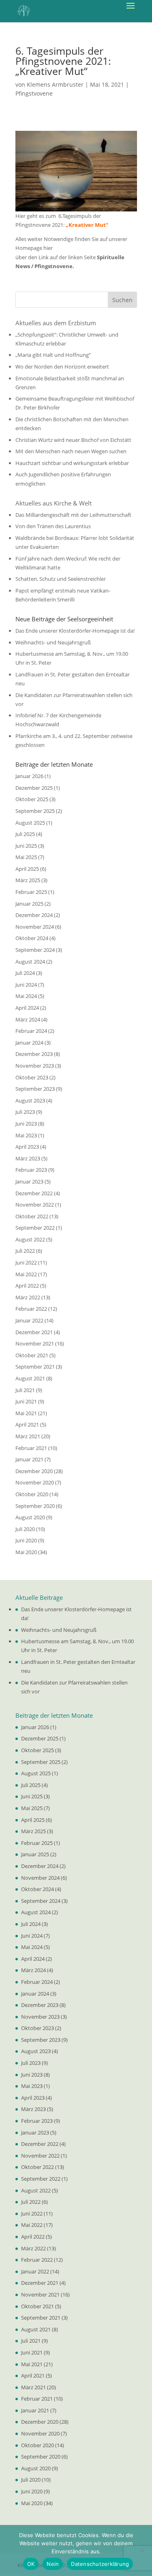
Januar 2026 (29, 776)
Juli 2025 (25, 834)
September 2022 (35, 1228)
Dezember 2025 (34, 788)
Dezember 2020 (34, 1471)
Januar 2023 (29, 1181)
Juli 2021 (25, 1390)
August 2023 (30, 1100)
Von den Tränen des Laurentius (53, 526)
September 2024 (35, 950)
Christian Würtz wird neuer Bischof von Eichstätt (73, 440)
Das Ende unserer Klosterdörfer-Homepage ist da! (75, 631)
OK (31, 2564)
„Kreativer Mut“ (87, 225)
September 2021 (35, 1367)
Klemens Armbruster (55, 84)
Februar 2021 (31, 1448)
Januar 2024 (29, 1043)
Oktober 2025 (32, 799)
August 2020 (30, 1517)
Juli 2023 (25, 1112)
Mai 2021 (26, 1413)
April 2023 (27, 1147)
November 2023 (35, 1066)
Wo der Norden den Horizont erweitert (62, 367)
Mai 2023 (26, 1135)
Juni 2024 (26, 985)
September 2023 (35, 1089)
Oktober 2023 (32, 1077)
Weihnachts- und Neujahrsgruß (53, 642)
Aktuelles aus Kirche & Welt (54, 503)
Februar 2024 (31, 1031)
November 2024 (35, 927)
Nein (53, 2564)
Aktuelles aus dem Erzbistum (56, 323)
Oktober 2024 (32, 938)
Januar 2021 (29, 1459)
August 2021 (30, 1378)
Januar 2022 (29, 1320)
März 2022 (28, 1297)
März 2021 (28, 1436)
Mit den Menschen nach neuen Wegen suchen (71, 451)
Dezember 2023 (34, 1054)
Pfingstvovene (34, 93)
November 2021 (35, 1343)
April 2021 (27, 1424)
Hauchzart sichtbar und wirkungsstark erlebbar (72, 463)
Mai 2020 (26, 1552)
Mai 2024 (26, 996)
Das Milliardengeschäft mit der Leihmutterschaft (73, 515)
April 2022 (27, 1286)
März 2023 (28, 1158)
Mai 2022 (26, 1274)
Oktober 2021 (32, 1355)
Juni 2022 (26, 1262)
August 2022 (30, 1239)
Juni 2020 (26, 1540)
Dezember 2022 (34, 1193)
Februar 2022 (31, 1309)
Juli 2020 (25, 1529)
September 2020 (35, 1506)
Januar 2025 (29, 904)
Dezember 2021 (34, 1332)
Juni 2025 (26, 846)
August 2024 (30, 962)
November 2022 (35, 1205)
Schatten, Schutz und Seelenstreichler (61, 579)
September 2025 (35, 811)
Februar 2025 (31, 892)
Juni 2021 (26, 1401)
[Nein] (142, 2550)
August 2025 (30, 823)
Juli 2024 (25, 973)
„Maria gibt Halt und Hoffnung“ (53, 355)
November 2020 (35, 1482)
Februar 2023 (31, 1170)
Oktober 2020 (32, 1494)
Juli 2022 (25, 1251)
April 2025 (27, 869)
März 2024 (28, 1019)
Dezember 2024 (34, 915)
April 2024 (27, 1008)
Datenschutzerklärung (100, 2564)
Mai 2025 (26, 857)
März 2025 (28, 880)
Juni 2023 (26, 1124)
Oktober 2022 (32, 1216)
